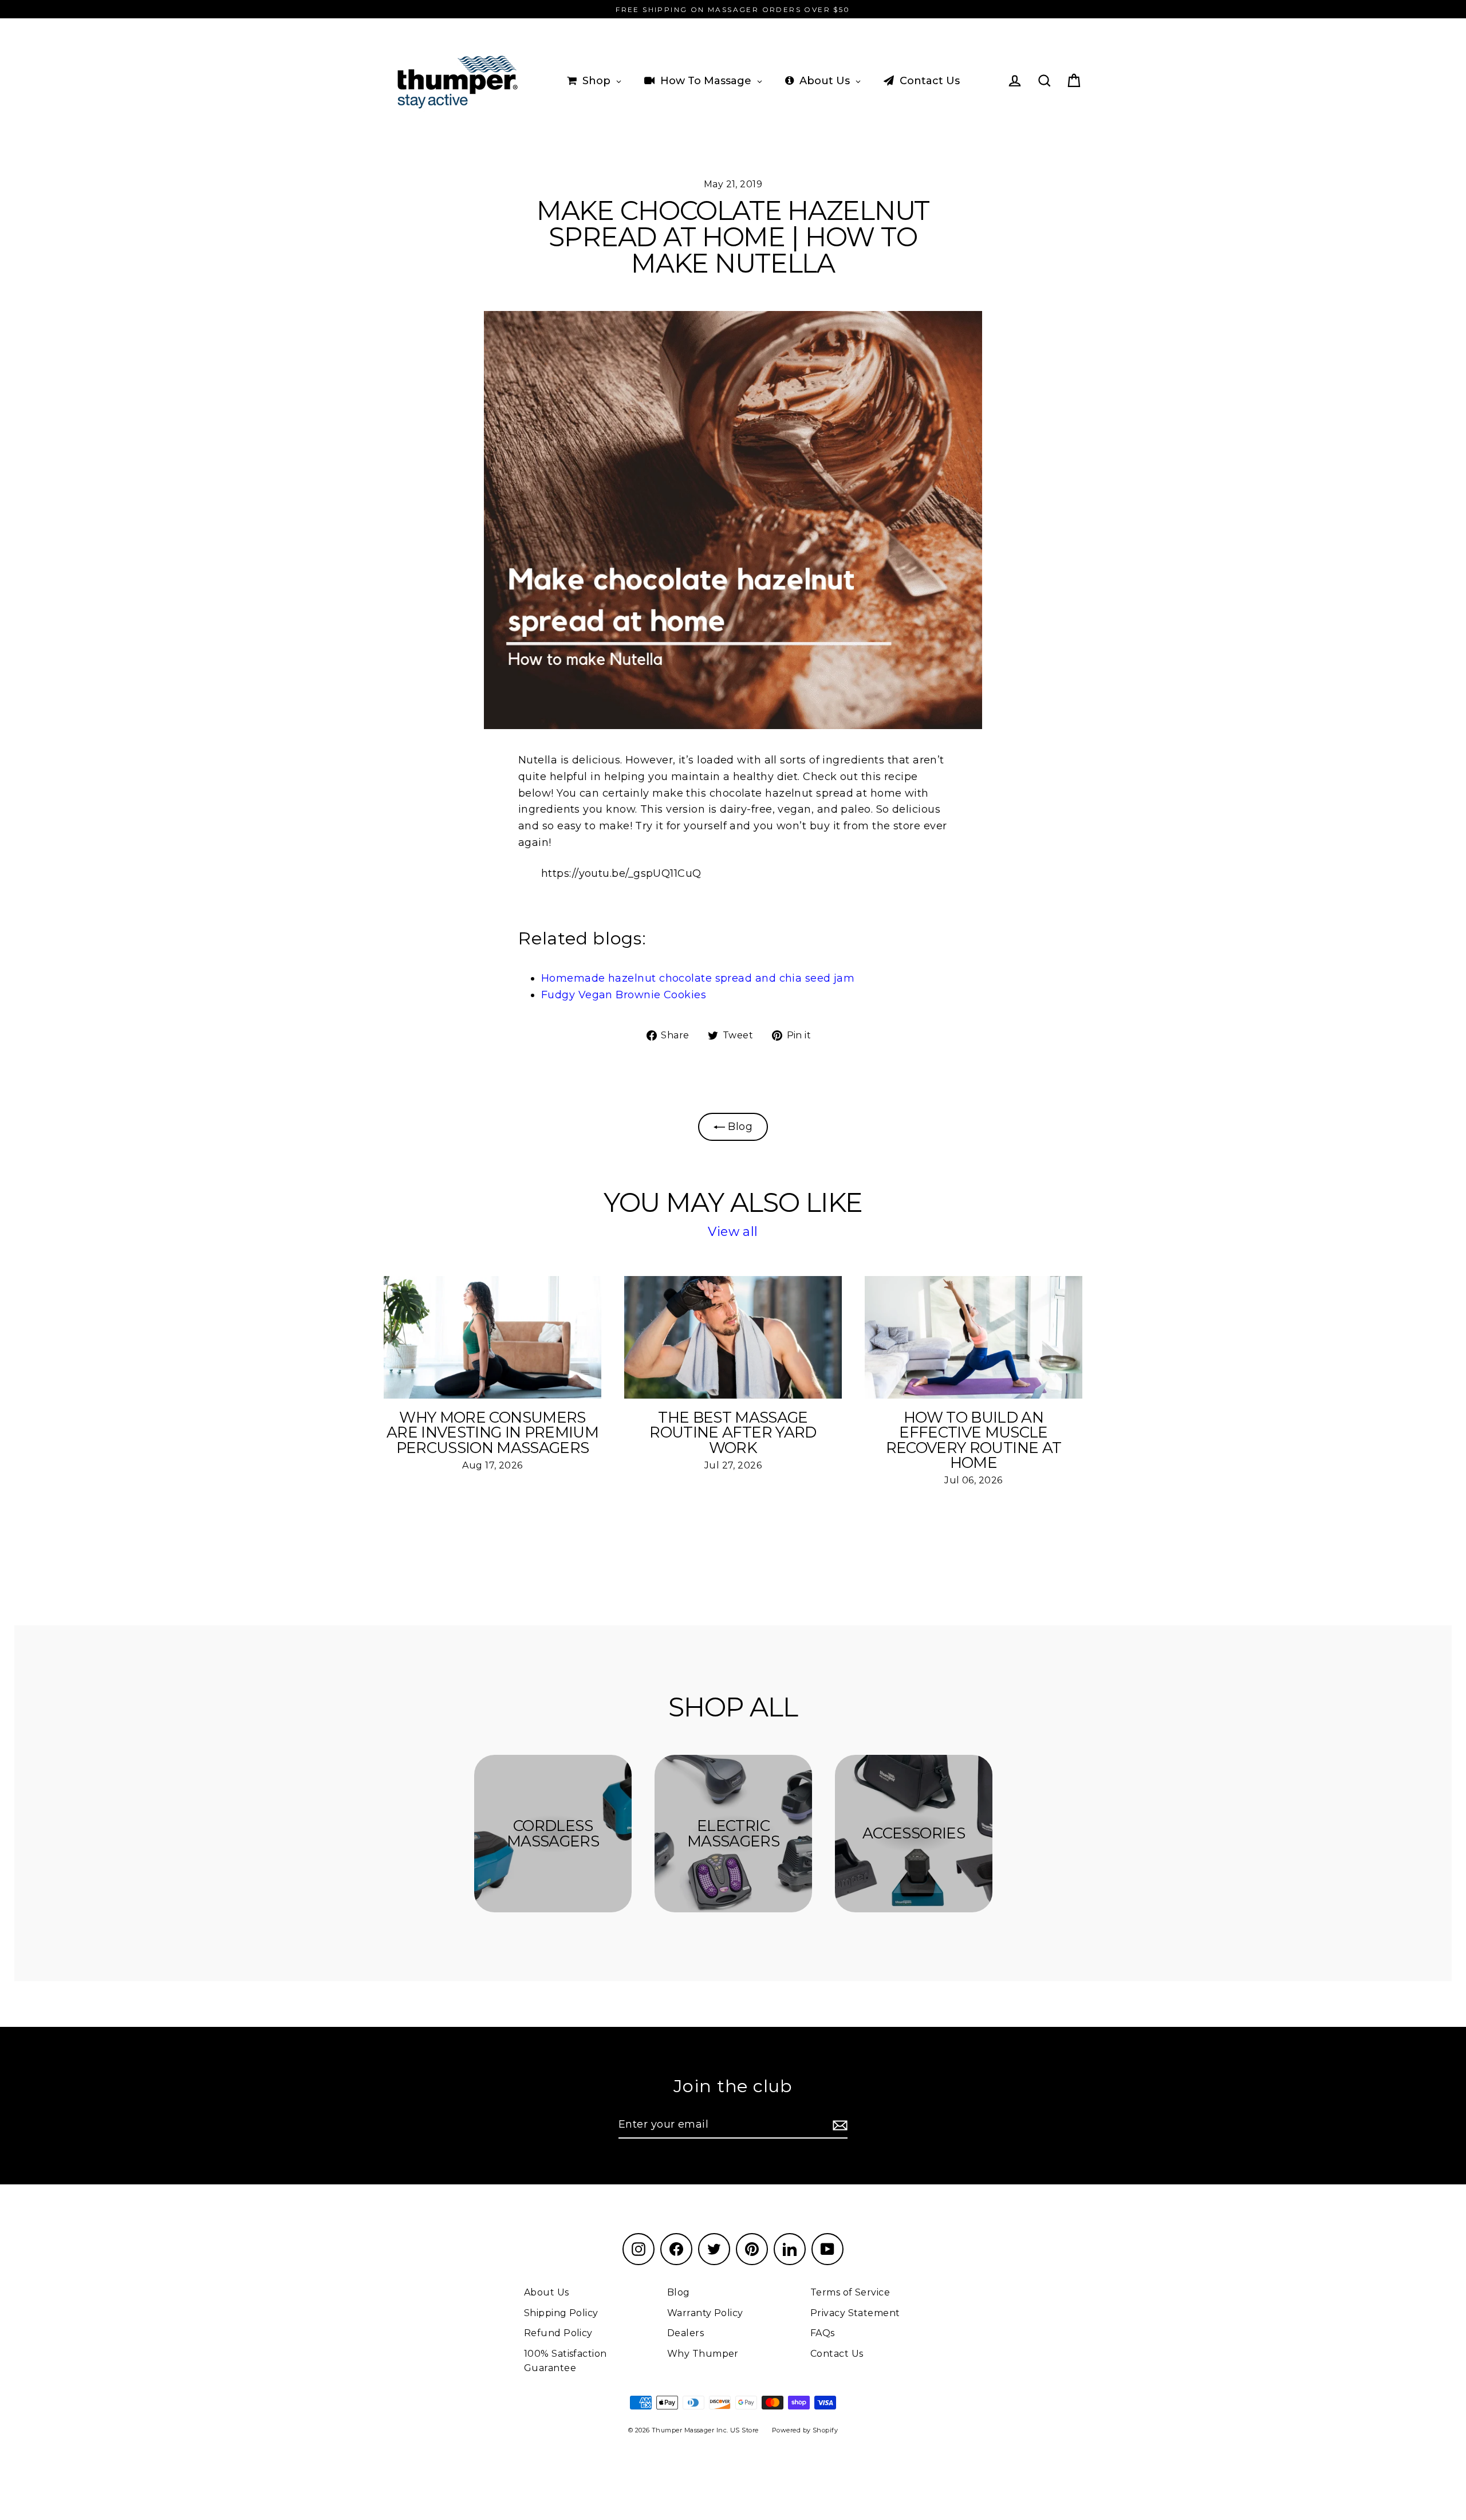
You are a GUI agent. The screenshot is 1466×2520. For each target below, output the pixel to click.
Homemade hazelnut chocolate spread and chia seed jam (698, 978)
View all (733, 1232)
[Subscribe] (838, 2125)
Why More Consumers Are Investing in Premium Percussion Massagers (492, 1432)
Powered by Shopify (805, 2430)
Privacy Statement (855, 2313)
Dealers (685, 2333)
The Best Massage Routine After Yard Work (733, 1432)
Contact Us (837, 2354)
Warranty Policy (705, 2313)
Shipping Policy (561, 2313)
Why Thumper (703, 2354)
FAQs (823, 2333)
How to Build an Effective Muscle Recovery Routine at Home (974, 1440)
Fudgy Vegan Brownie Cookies (624, 995)
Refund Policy (558, 2333)
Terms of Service (850, 2292)
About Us (547, 2292)
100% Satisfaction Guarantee (565, 2361)
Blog (739, 1127)
